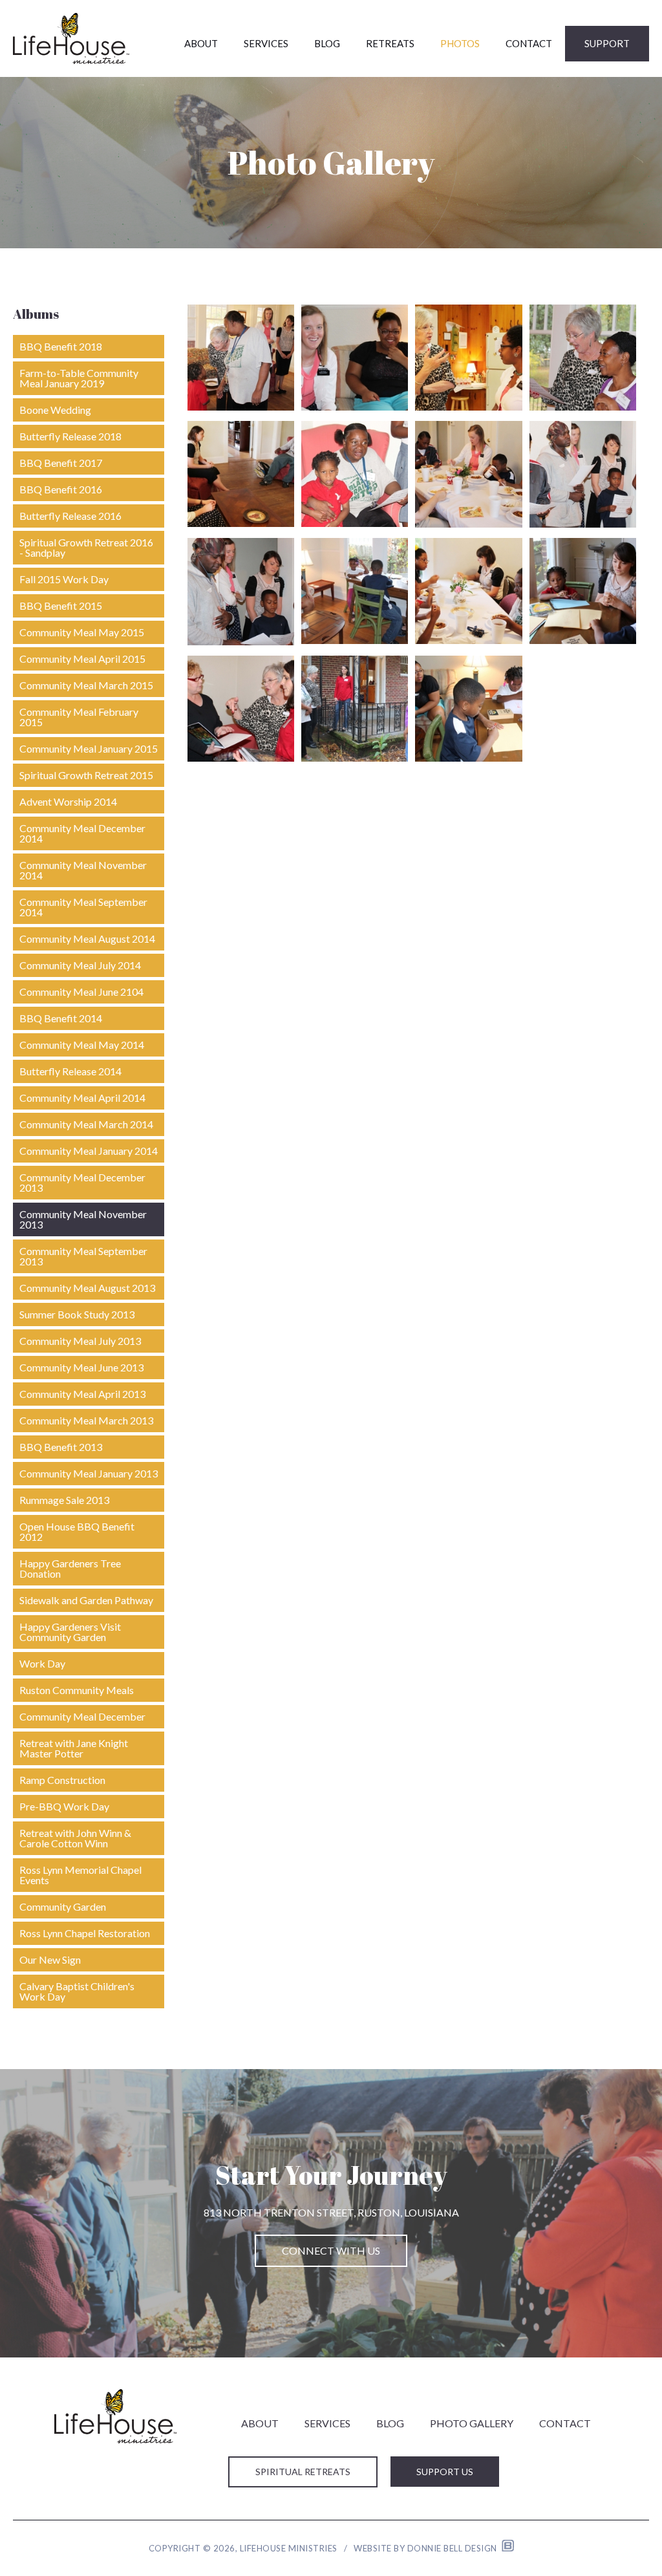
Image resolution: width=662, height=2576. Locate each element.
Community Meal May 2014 (82, 1045)
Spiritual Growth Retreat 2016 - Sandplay (86, 547)
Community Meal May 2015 (82, 632)
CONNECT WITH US (331, 2250)
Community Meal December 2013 (82, 1182)
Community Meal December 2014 (82, 833)
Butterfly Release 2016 (70, 516)
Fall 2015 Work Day (64, 579)
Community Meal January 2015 (89, 748)
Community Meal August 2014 (87, 939)
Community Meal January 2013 (89, 1473)
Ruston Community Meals (77, 1690)
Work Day (42, 1663)
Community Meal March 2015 (86, 685)
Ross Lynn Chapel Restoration (85, 1933)
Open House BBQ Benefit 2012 (77, 1531)
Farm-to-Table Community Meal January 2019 (79, 378)
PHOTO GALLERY (472, 2423)
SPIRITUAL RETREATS (303, 2472)
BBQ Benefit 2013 (61, 1447)
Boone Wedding (55, 410)
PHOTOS (460, 43)
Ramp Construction (62, 1780)
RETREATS (390, 43)
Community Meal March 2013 (86, 1420)
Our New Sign (50, 1959)
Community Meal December (82, 1716)
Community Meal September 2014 (83, 907)
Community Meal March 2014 (86, 1124)
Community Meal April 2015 (82, 659)
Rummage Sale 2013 (64, 1500)
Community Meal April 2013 (82, 1394)
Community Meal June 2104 (81, 992)
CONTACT (529, 43)
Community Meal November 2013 (83, 1219)
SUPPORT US (445, 2472)
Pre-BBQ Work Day (64, 1806)
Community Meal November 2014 (83, 870)
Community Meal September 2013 (83, 1256)
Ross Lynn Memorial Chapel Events (80, 1875)
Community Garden (63, 1906)
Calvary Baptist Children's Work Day (77, 1991)
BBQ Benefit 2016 (61, 489)
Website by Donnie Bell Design (428, 2548)
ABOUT (201, 43)
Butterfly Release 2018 (70, 436)
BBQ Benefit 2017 (61, 463)
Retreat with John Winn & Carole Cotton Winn (75, 1838)
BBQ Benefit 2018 (61, 346)
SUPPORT (607, 43)
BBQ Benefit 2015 (61, 606)
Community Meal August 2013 (87, 1288)
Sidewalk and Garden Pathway (86, 1600)
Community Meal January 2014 (89, 1151)
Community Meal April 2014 (82, 1098)
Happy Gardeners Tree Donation (70, 1568)
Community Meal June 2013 (81, 1367)
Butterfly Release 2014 (70, 1071)
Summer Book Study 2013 (77, 1314)
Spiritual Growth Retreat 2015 (86, 775)
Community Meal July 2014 (80, 965)
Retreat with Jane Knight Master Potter (74, 1748)
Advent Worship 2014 (68, 801)
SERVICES (266, 43)
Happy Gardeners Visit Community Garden (70, 1632)
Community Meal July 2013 (80, 1341)
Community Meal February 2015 (79, 717)
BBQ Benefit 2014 (61, 1018)
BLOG (327, 43)
